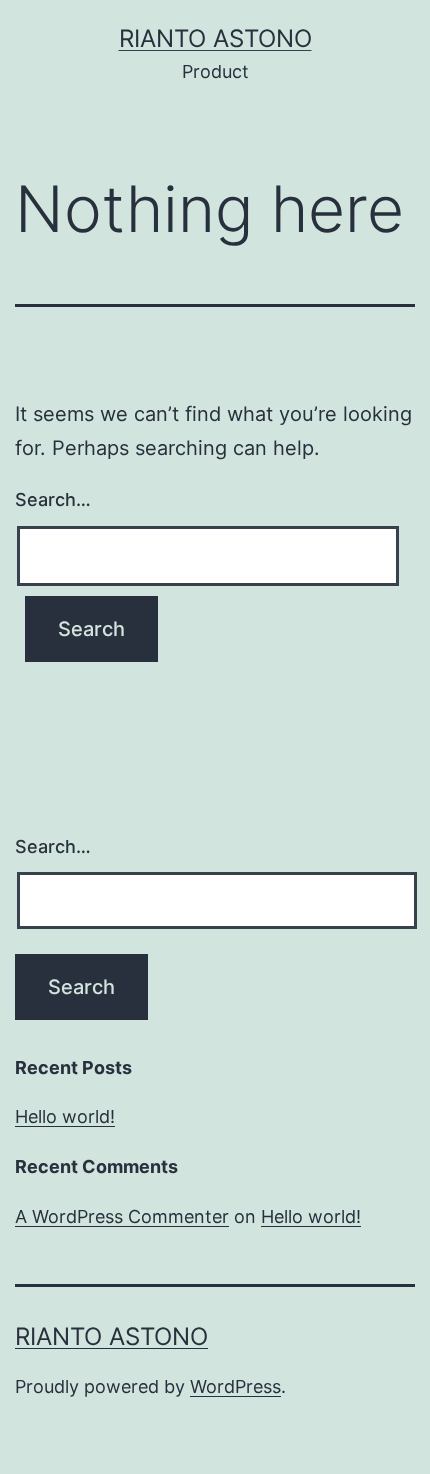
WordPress (235, 1386)
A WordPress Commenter (122, 1216)
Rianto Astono (215, 38)
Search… (53, 499)
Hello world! (65, 1116)
